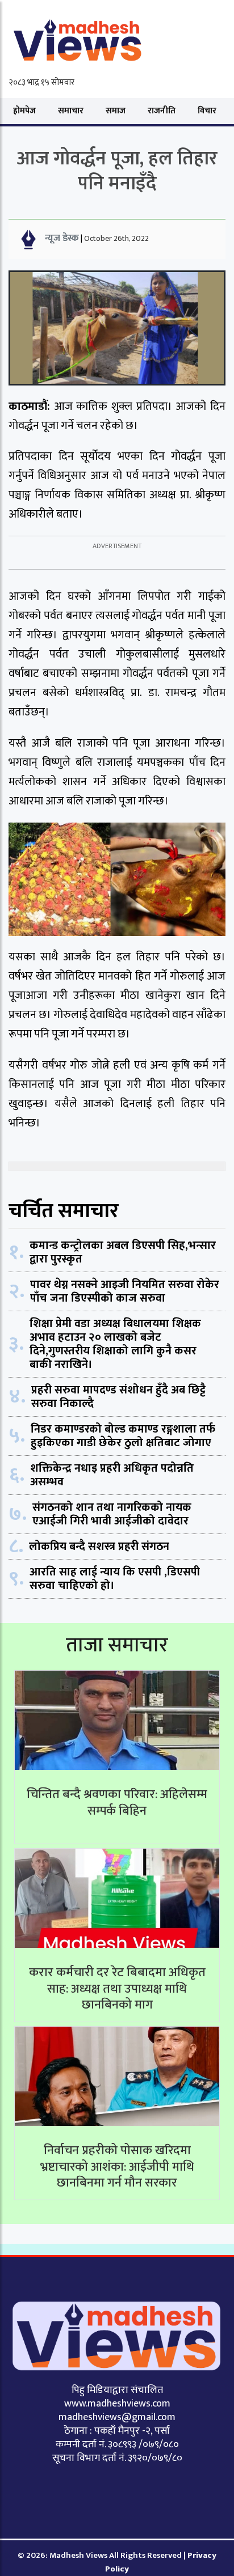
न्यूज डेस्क (62, 238)
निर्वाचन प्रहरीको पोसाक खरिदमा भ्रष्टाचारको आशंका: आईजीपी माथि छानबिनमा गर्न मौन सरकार (117, 2167)
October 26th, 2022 (116, 238)
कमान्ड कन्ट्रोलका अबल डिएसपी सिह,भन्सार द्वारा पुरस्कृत (123, 1252)
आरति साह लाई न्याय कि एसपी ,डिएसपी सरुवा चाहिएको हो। (115, 1579)
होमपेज (24, 111)
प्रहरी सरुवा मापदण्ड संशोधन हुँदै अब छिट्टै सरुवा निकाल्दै (118, 1397)
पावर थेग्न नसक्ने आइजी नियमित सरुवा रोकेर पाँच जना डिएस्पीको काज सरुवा (125, 1291)
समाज (116, 111)
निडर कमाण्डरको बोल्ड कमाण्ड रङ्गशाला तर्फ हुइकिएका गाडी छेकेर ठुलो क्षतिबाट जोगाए (123, 1436)
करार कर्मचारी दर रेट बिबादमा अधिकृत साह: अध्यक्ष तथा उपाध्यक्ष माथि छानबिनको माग (117, 1989)
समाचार (71, 111)
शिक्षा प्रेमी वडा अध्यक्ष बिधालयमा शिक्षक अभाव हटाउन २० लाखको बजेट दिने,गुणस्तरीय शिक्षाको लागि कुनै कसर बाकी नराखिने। (115, 1344)
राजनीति (162, 111)
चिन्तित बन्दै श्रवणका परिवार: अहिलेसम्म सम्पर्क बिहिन (117, 1803)
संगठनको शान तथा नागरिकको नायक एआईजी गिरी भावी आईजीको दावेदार (112, 1514)
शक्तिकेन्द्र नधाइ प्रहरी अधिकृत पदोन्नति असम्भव (112, 1475)
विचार (207, 111)
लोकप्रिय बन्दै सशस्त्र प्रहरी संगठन (99, 1547)
